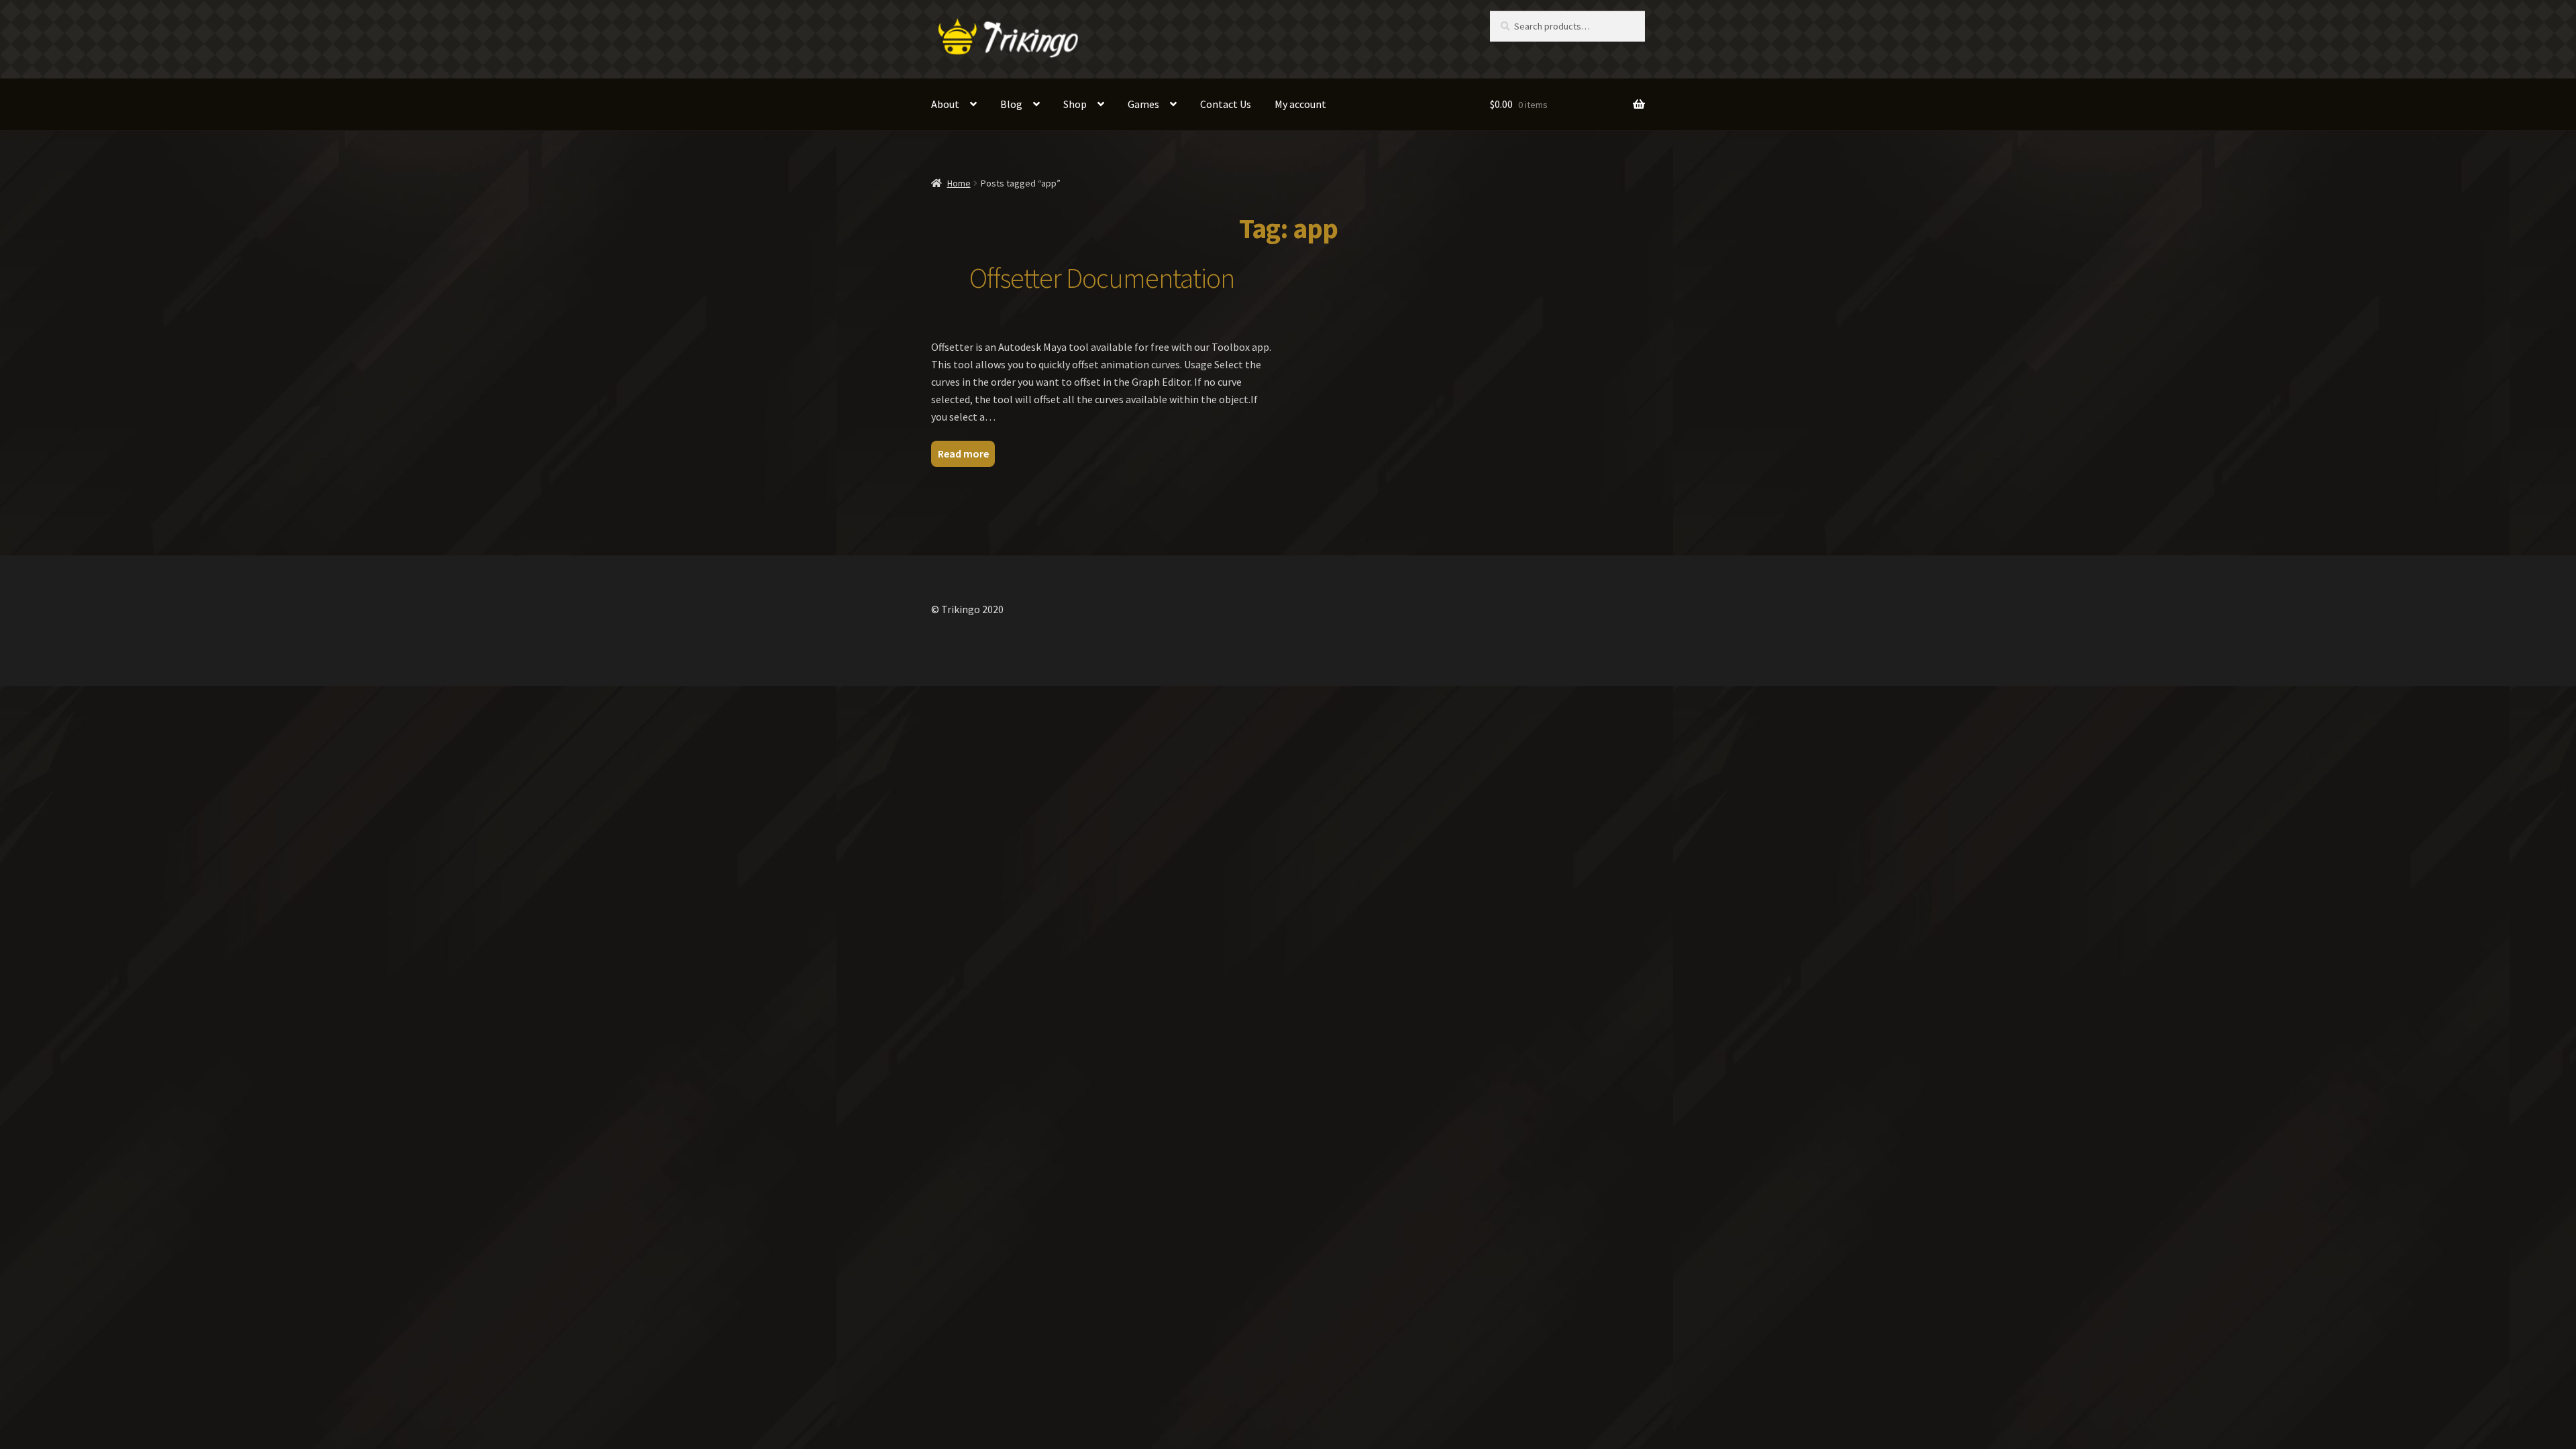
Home (959, 183)
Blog (1011, 104)
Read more (963, 453)
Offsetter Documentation (1102, 278)
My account (1300, 104)
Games (1143, 104)
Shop (1075, 104)
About (945, 104)
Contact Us (1226, 104)
